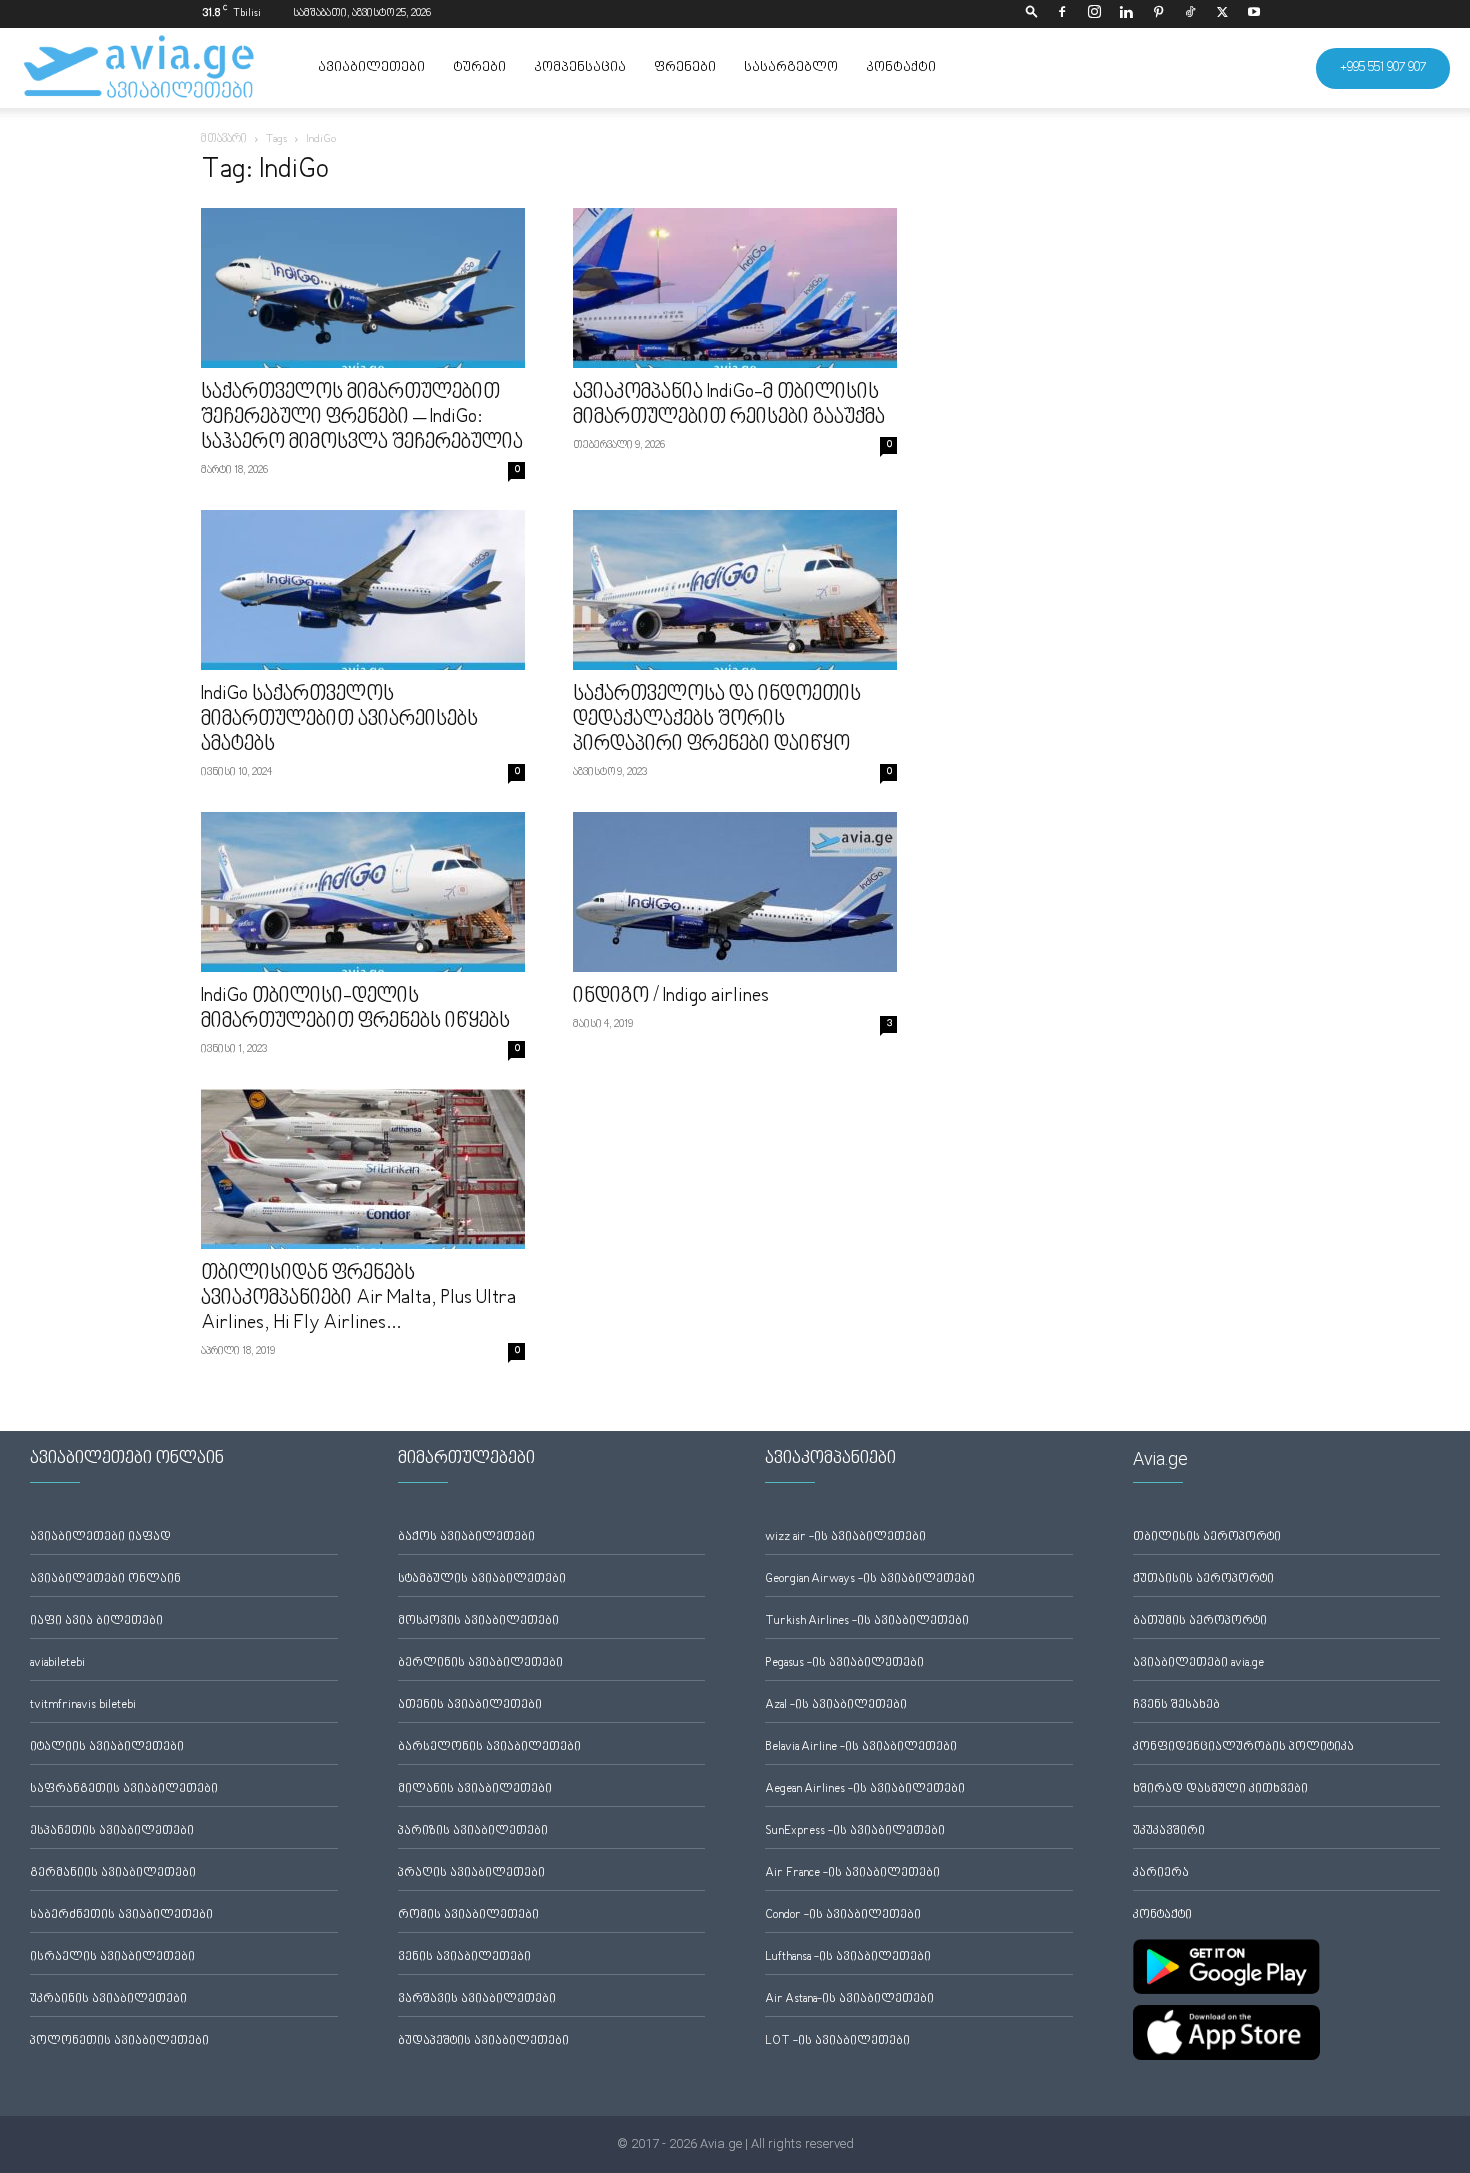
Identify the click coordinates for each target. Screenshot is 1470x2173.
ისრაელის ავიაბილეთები (112, 1957)
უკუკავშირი (1169, 1831)
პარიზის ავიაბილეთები (473, 1831)
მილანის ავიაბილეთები (475, 1789)
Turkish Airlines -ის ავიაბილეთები (867, 1621)
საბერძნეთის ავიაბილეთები (121, 1915)
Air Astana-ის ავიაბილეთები (849, 1999)
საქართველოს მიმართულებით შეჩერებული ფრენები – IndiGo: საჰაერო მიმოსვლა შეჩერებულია (362, 418)
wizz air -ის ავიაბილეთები (845, 1537)
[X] (1222, 14)
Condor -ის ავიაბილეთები (843, 1915)
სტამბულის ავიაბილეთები (482, 1579)
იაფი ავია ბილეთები (96, 1621)
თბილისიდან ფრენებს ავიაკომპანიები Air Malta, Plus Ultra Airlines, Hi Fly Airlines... (358, 1299)
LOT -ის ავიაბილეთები (837, 2041)
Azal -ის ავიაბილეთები (836, 1705)
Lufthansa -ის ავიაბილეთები (848, 1957)
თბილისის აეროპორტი (1207, 1537)
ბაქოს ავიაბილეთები (466, 1537)
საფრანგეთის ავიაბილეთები (124, 1789)
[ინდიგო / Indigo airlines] (735, 892)
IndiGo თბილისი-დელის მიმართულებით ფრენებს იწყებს (355, 1009)
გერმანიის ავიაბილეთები (113, 1873)
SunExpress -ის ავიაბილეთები (855, 1831)
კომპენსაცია (580, 68)
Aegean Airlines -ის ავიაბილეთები (865, 1789)
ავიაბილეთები (371, 68)
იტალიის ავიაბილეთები (107, 1747)
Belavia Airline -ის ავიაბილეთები (861, 1747)
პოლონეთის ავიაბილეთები (119, 2041)
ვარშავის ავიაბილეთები (477, 1999)
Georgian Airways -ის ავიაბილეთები (870, 1579)
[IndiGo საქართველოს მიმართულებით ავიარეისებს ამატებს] (363, 590)
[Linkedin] (1126, 14)
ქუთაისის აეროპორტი (1203, 1579)
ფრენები (685, 68)
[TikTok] (1190, 14)
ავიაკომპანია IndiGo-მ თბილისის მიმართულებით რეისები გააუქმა (729, 405)
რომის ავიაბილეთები (468, 1915)
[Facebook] (1062, 14)
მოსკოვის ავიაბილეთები (478, 1621)
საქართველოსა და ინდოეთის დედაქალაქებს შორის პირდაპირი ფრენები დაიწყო (717, 720)
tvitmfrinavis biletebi (83, 1705)
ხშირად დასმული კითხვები (1220, 1789)
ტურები (479, 68)
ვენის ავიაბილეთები (464, 1957)
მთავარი (224, 139)
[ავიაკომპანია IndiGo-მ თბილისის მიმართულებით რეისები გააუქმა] (735, 288)
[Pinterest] (1158, 14)
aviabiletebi (57, 1663)
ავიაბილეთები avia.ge (1198, 1663)
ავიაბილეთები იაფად (100, 1537)
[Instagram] (1094, 14)
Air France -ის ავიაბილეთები (852, 1873)
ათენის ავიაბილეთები (470, 1705)
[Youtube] (1254, 14)
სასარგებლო (791, 68)
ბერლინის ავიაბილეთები (480, 1663)
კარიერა (1161, 1873)
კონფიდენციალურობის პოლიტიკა (1243, 1747)
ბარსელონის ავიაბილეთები (489, 1747)
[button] (1032, 13)
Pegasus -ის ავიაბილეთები (844, 1663)
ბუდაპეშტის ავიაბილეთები (483, 2041)
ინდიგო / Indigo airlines (671, 997)
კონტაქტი (901, 68)
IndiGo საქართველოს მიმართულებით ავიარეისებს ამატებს (339, 720)
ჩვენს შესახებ (1176, 1705)
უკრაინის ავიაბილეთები (108, 1999)
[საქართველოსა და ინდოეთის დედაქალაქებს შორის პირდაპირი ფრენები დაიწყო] (735, 590)
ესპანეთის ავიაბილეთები (112, 1831)
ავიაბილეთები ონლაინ (105, 1579)
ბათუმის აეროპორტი (1200, 1621)
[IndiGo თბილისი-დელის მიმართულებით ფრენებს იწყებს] (363, 892)
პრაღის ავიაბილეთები (471, 1873)
